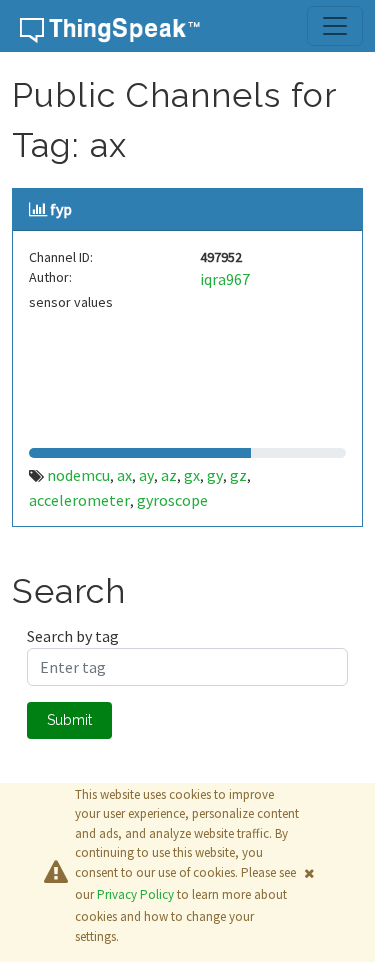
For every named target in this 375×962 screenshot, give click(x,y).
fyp (61, 209)
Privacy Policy (135, 894)
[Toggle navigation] (335, 26)
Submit (69, 720)
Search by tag (73, 636)
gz (238, 475)
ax (124, 475)
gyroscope (172, 500)
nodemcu (78, 475)
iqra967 (225, 279)
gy (215, 475)
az (169, 475)
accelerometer (79, 500)
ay (146, 475)
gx (192, 475)
